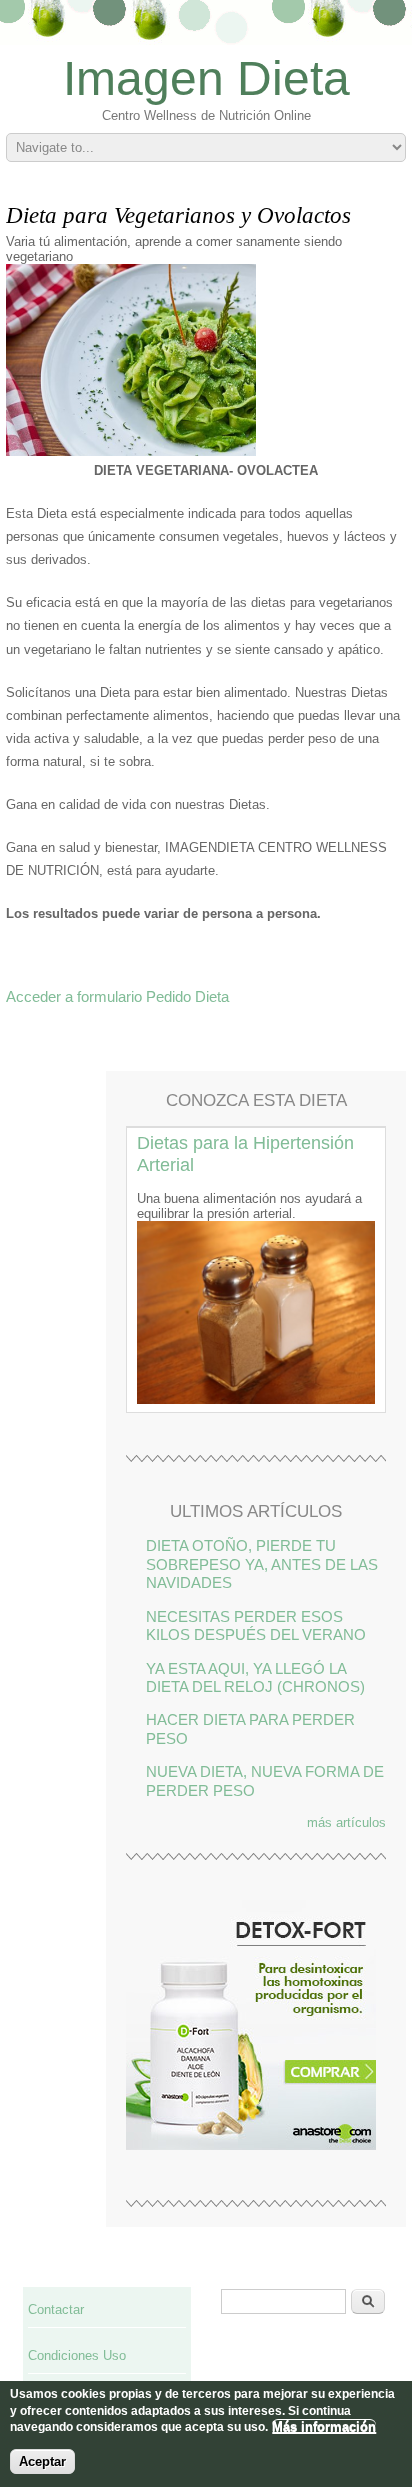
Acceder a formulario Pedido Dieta (117, 996)
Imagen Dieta (206, 78)
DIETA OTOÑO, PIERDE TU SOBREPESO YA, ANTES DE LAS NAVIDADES (262, 1564)
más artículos (346, 1822)
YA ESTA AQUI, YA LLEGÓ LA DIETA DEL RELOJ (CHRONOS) (255, 1677)
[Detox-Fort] (251, 2145)
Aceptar (42, 2461)
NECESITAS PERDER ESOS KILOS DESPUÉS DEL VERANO (256, 1625)
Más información (324, 2426)
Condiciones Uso (77, 2355)
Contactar (56, 2309)
